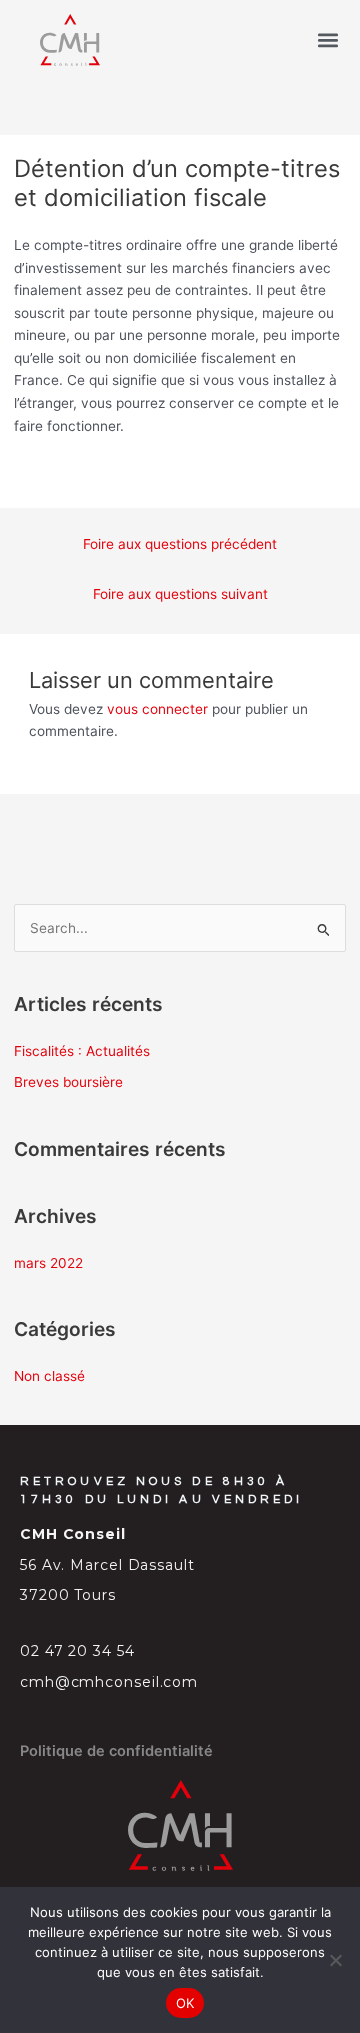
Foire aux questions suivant (180, 594)
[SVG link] (69, 40)
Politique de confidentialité (116, 1751)
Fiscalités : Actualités (82, 1051)
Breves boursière (68, 1082)
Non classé (49, 1376)
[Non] (335, 1960)
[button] (328, 40)
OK (185, 2003)
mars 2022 (48, 1263)
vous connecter (157, 709)
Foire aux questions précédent (180, 544)
